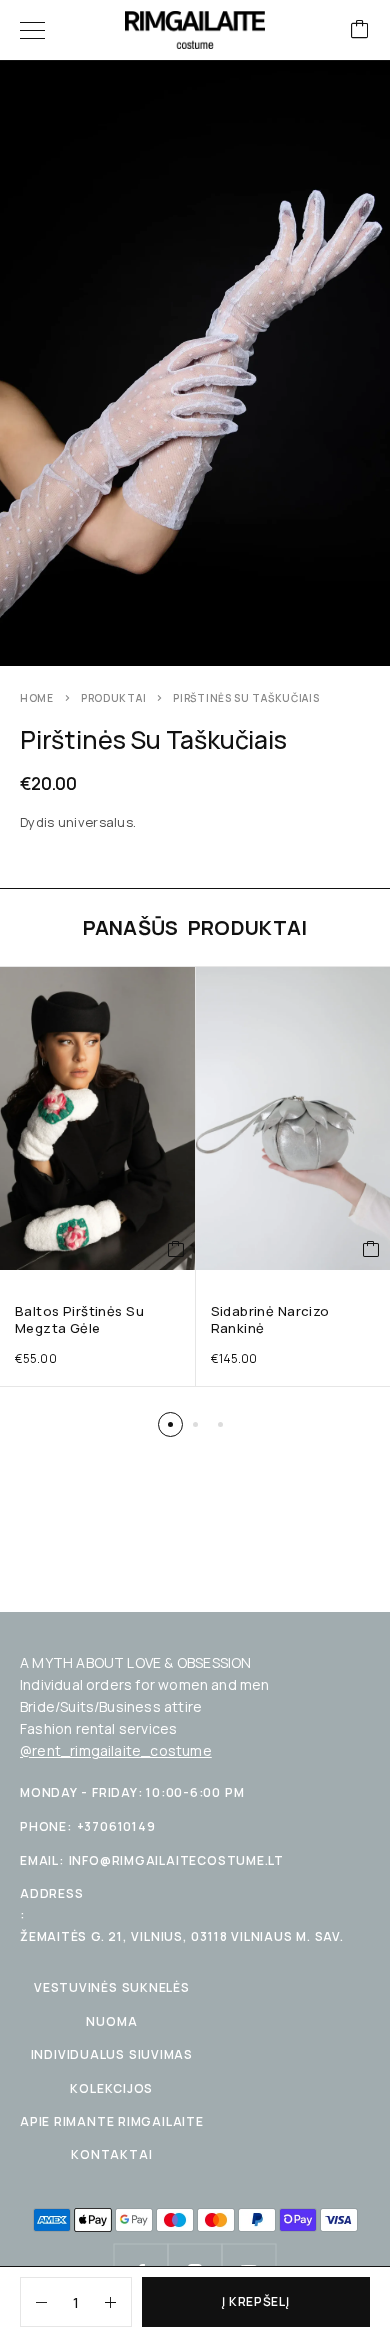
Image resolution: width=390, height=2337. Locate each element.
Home (37, 698)
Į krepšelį (255, 2301)
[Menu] (32, 30)
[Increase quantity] (118, 2302)
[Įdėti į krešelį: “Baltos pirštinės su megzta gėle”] (176, 1250)
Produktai (113, 698)
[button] (170, 1424)
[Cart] (360, 30)
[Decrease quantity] (34, 2302)
